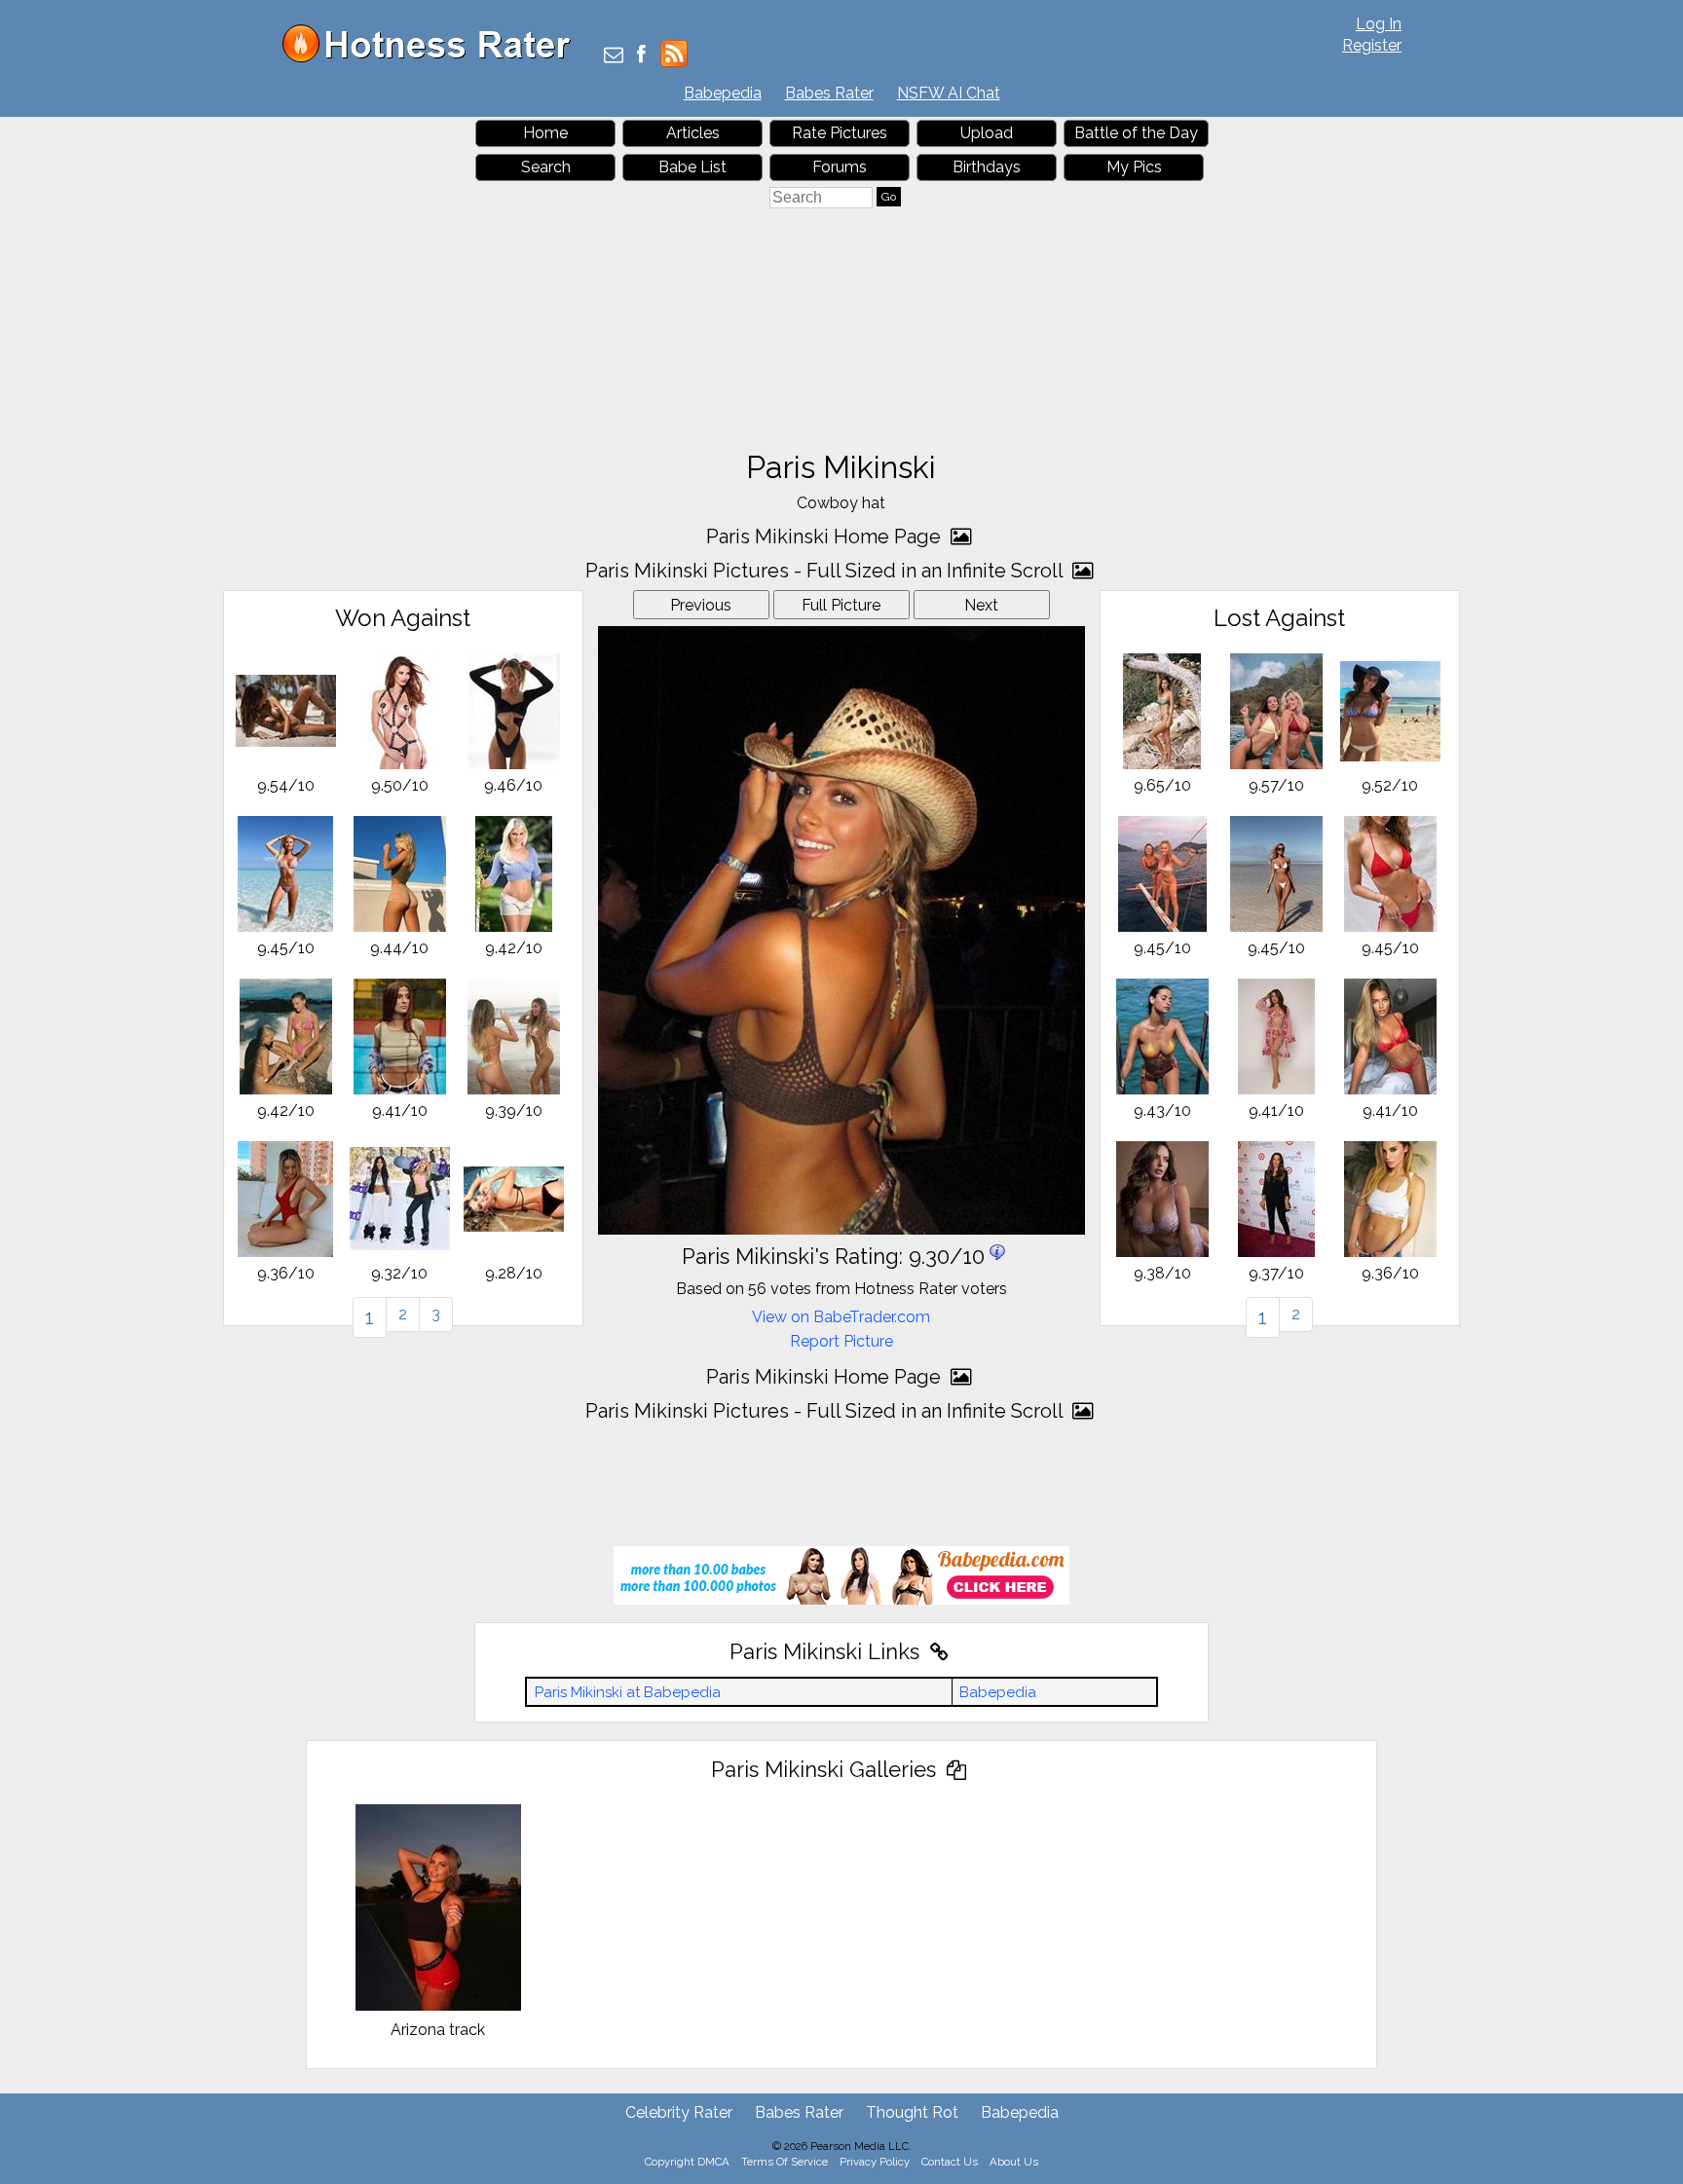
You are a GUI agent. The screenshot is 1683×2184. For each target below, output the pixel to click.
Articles (693, 133)
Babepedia (723, 93)
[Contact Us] (614, 56)
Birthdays (987, 167)
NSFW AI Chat (949, 93)
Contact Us (950, 2162)
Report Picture (841, 1341)
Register (1372, 45)
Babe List (692, 167)
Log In (1379, 24)
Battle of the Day (1136, 133)
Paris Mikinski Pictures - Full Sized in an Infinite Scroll (826, 571)
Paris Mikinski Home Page (826, 537)
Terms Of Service (785, 2162)
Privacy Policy (875, 2162)
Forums (840, 167)
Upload (987, 133)
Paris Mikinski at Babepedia (628, 1692)
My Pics (1134, 167)
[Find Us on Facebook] (641, 56)
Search (546, 167)
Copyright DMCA (687, 2162)
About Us (1014, 2162)
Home (545, 133)
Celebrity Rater (679, 2112)
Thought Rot (912, 2112)
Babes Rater (829, 93)
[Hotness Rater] (433, 58)
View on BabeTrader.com (841, 1317)
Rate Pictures (840, 133)
